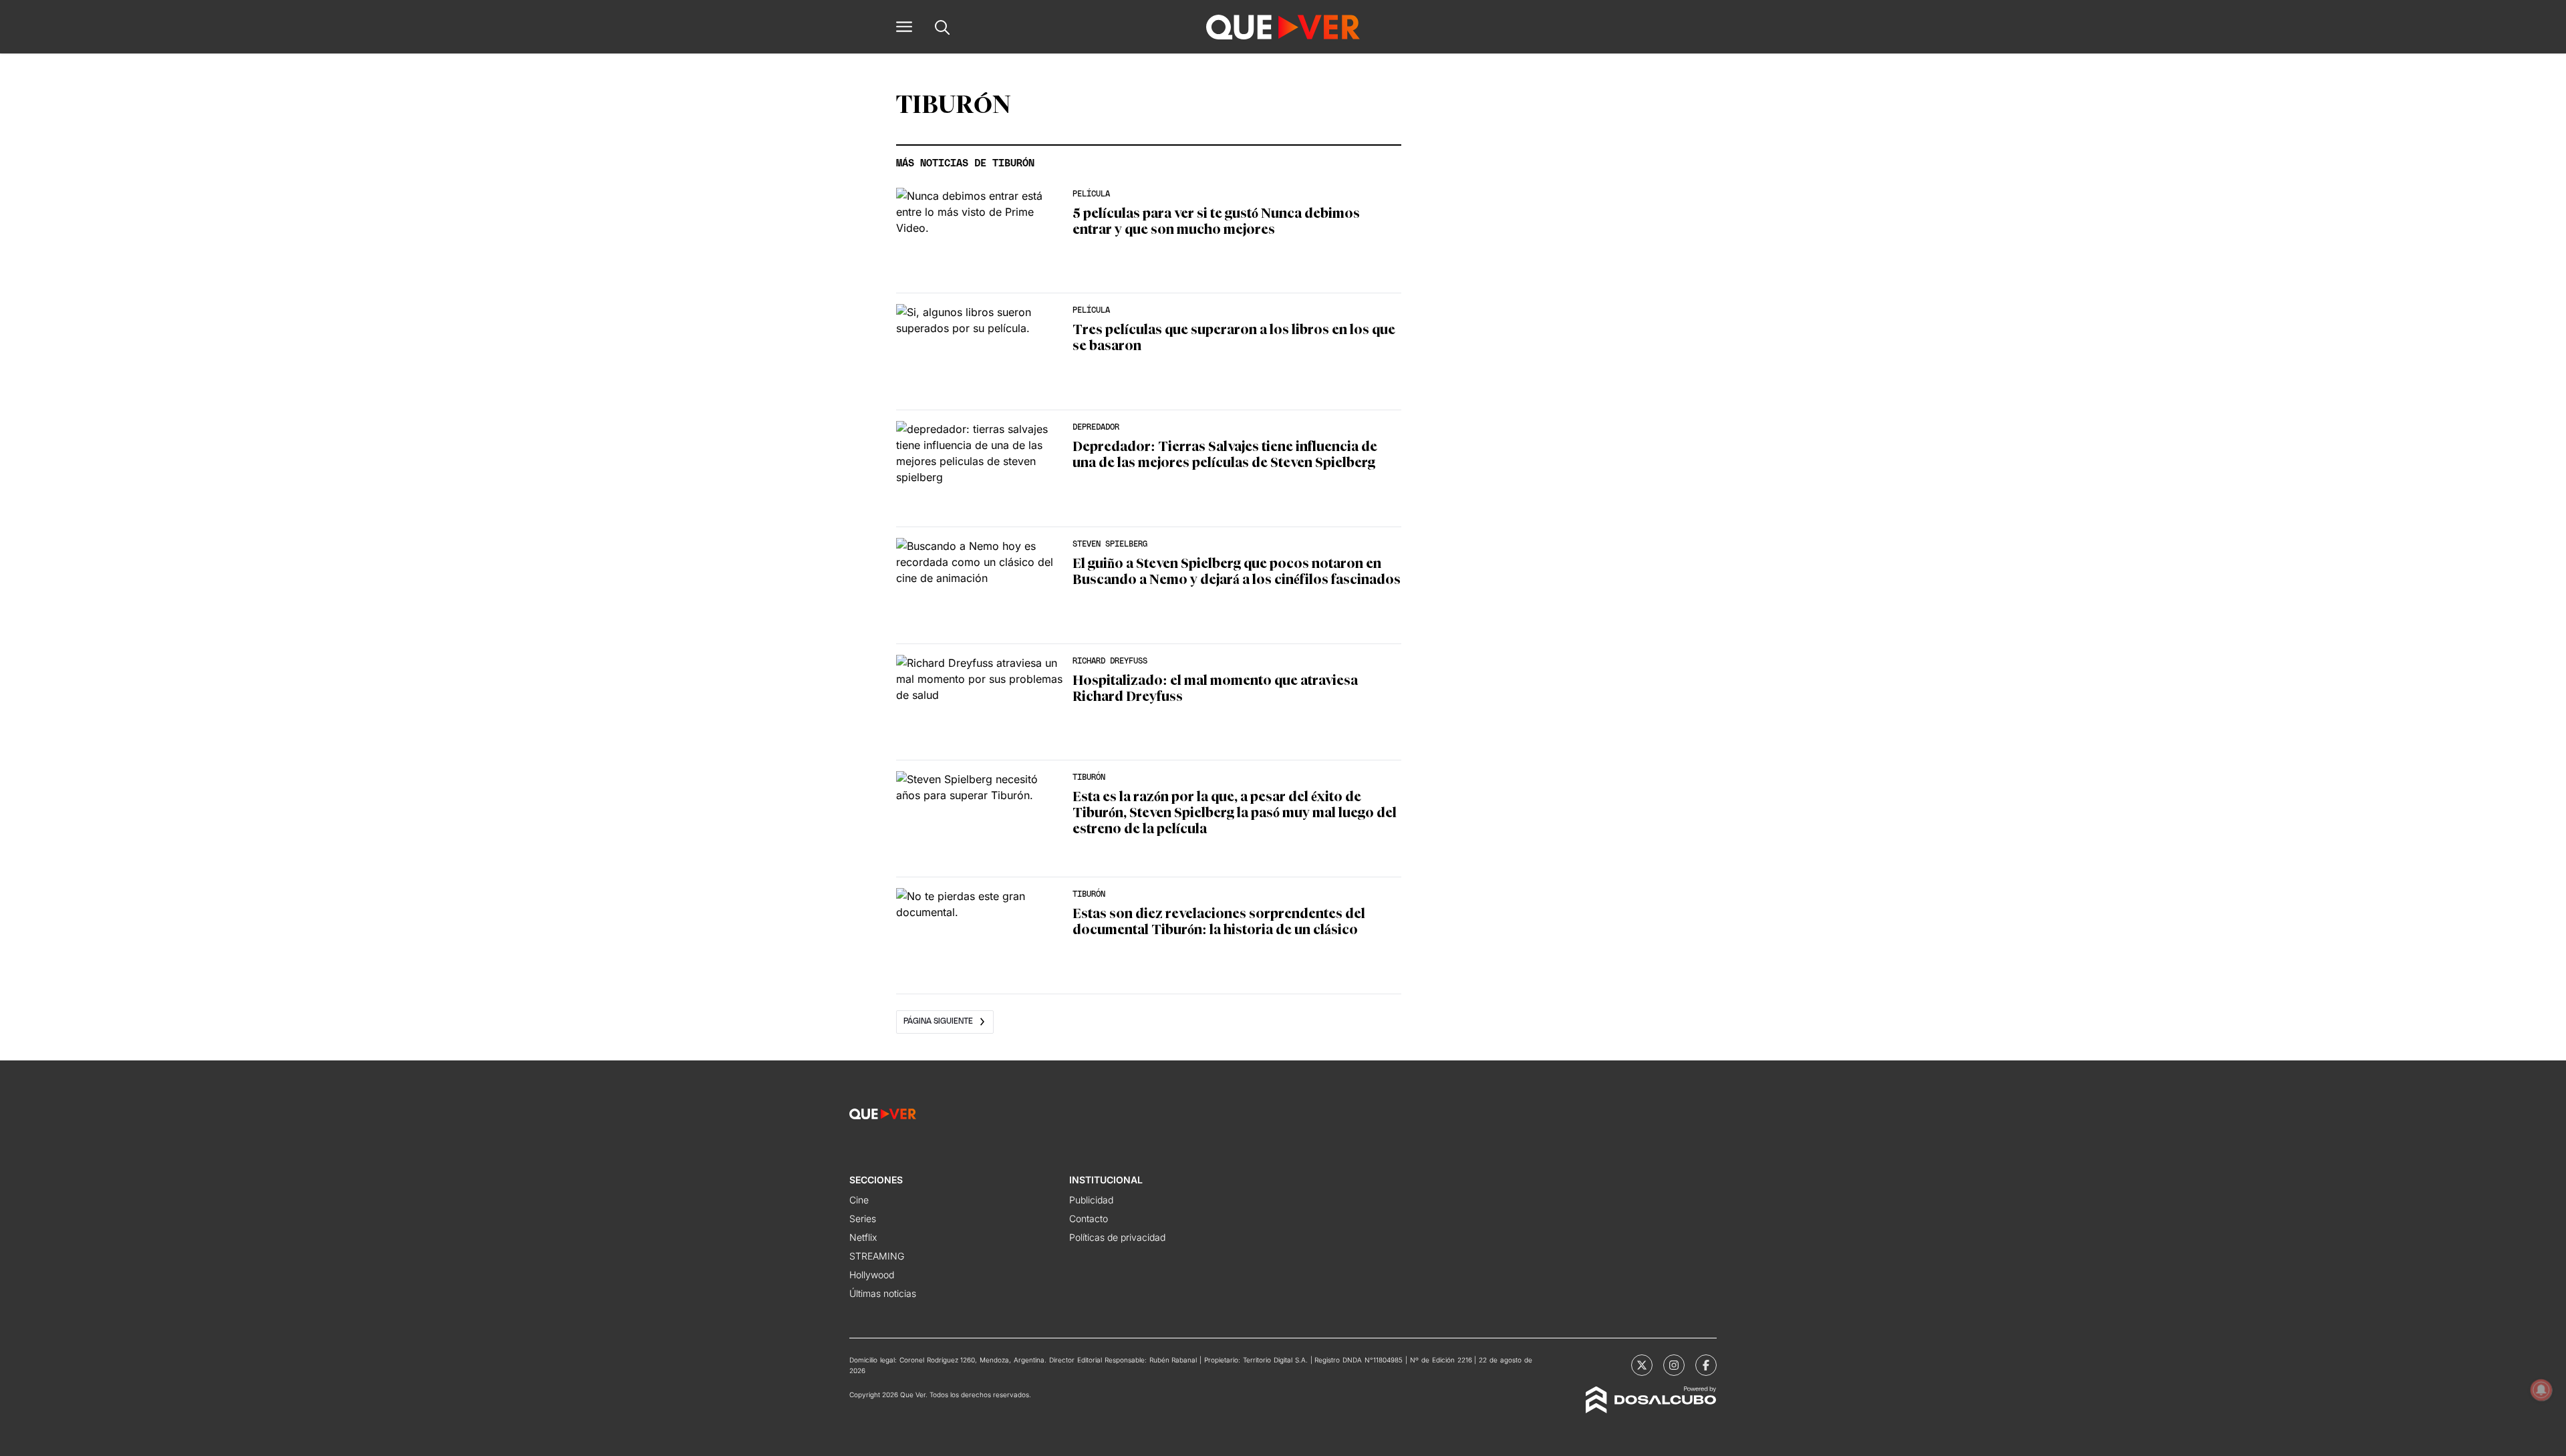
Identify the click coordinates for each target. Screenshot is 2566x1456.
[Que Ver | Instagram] (1674, 1365)
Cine (859, 1200)
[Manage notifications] (2541, 1390)
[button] (904, 27)
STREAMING (877, 1256)
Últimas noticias (883, 1293)
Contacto (1089, 1218)
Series (863, 1218)
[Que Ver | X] (1642, 1365)
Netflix (863, 1237)
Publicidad (1091, 1200)
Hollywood (872, 1275)
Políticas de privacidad (1117, 1237)
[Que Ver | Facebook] (1706, 1365)
